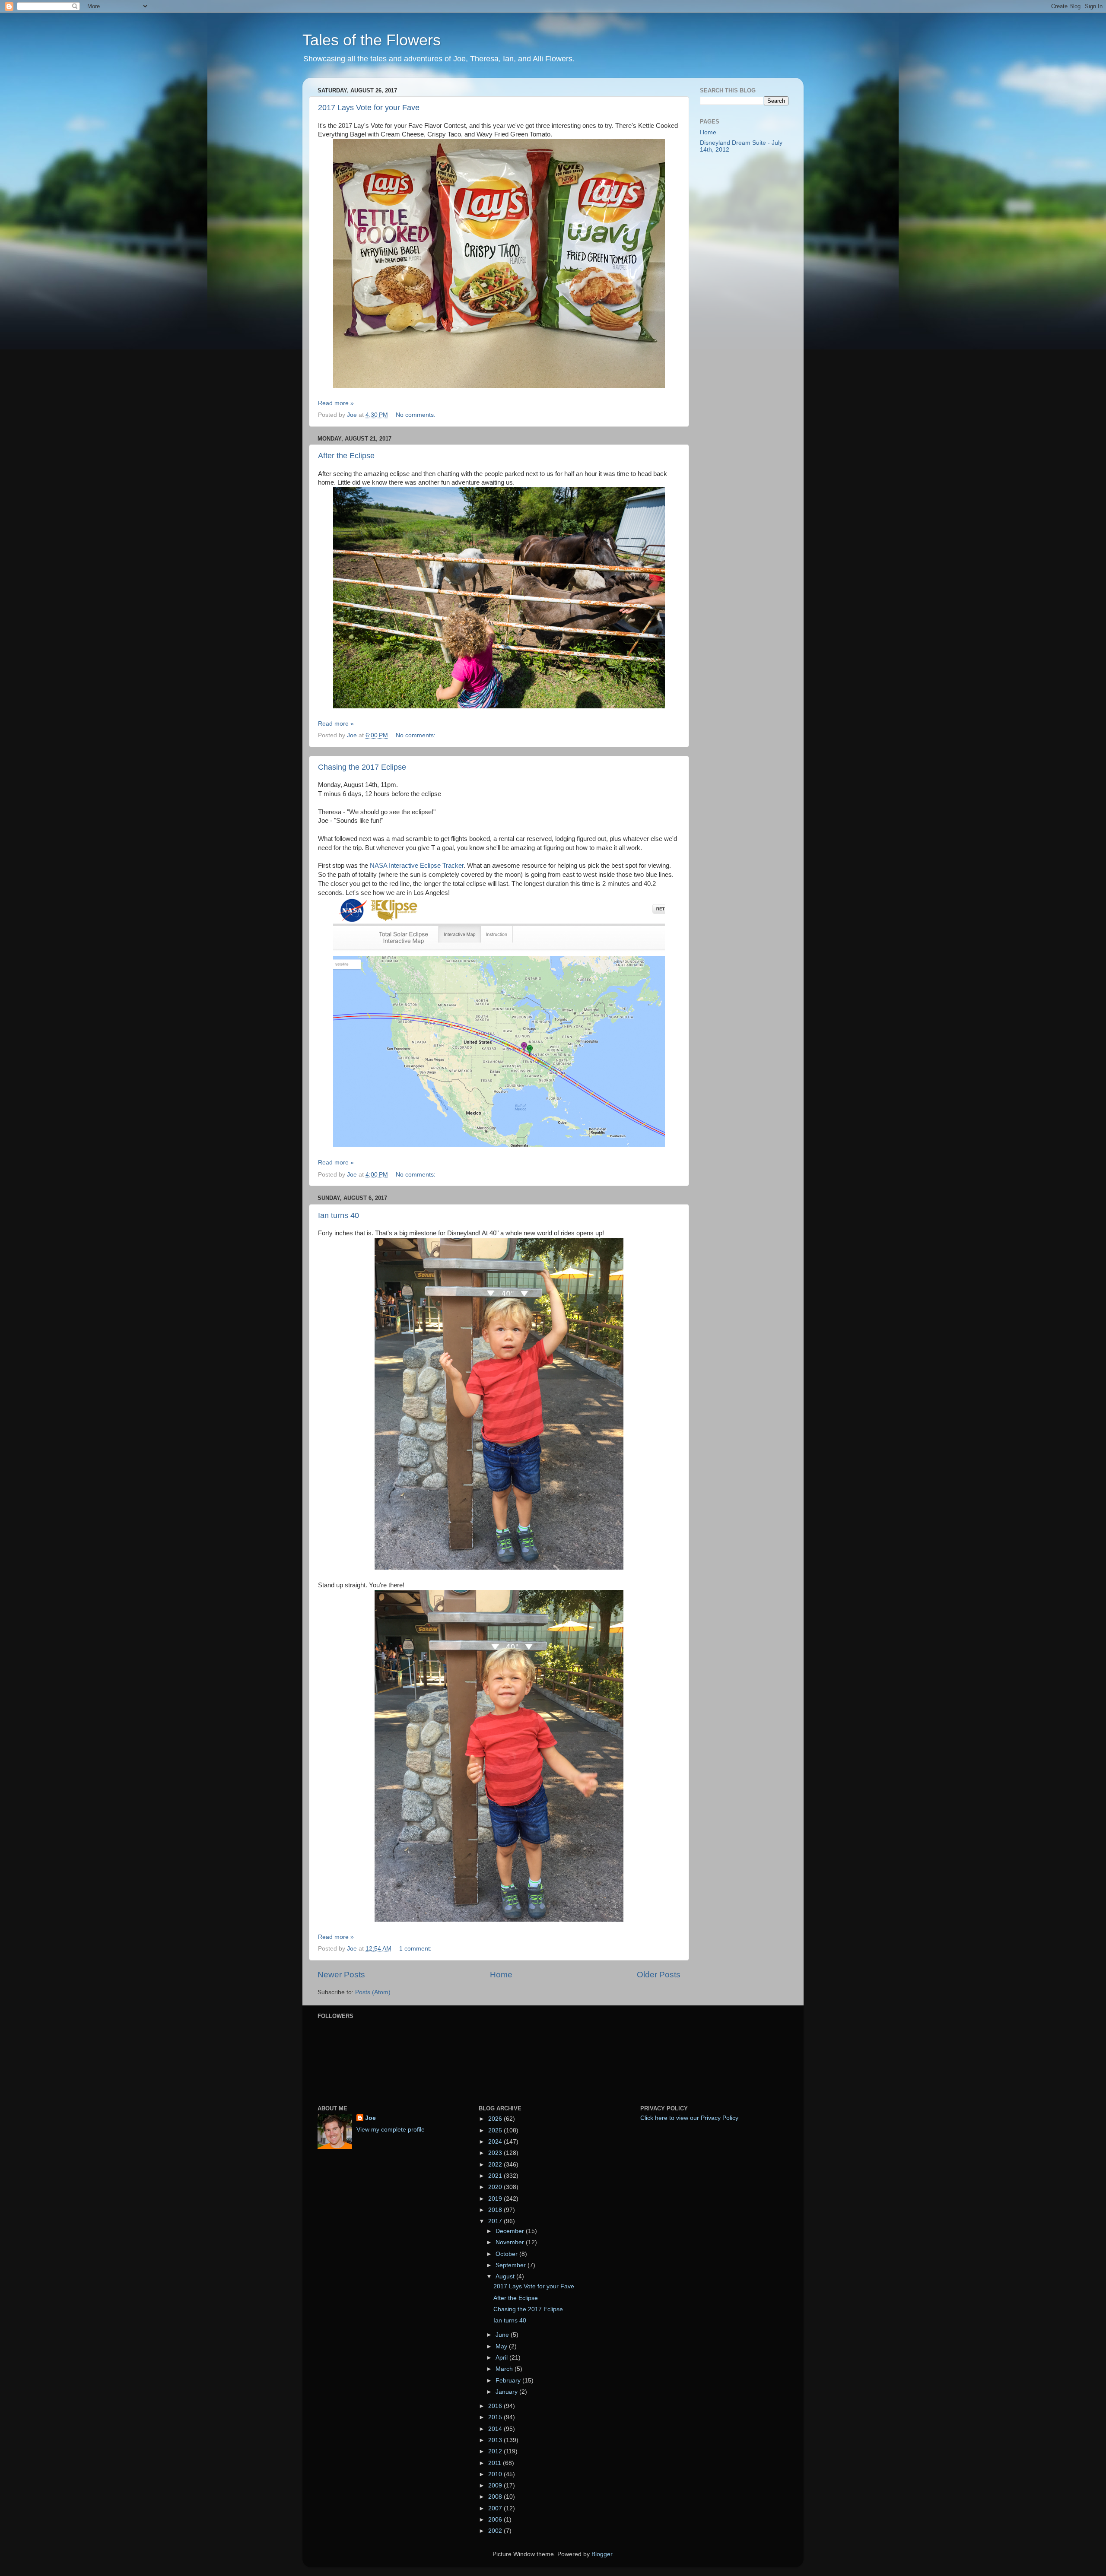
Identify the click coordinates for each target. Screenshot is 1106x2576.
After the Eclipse (346, 456)
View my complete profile (391, 2130)
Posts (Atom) (373, 1992)
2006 (496, 2520)
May (502, 2346)
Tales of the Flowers (372, 40)
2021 (496, 2176)
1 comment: (416, 1949)
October (507, 2254)
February (509, 2381)
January (507, 2392)
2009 (496, 2486)
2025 (496, 2130)
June (503, 2335)
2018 (496, 2210)
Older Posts (659, 1975)
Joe (370, 2118)
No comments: (416, 415)
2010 (496, 2474)
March (505, 2369)
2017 (496, 2221)
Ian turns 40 (338, 1215)
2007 (496, 2508)
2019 (496, 2199)
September (512, 2265)
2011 (496, 2463)
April (502, 2358)
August (506, 2276)
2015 (496, 2417)
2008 (496, 2497)
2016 (496, 2406)
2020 (496, 2187)
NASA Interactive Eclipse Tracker (417, 866)
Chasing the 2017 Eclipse (362, 767)
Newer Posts (341, 1975)
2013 (496, 2440)
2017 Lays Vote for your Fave (369, 108)
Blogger (602, 2554)
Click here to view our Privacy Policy (689, 2118)
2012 (496, 2451)
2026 (496, 2119)
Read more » (336, 403)
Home (501, 1975)
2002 (496, 2531)
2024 (496, 2142)
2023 (496, 2153)
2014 (496, 2429)
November (511, 2242)
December (511, 2231)
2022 (496, 2165)
